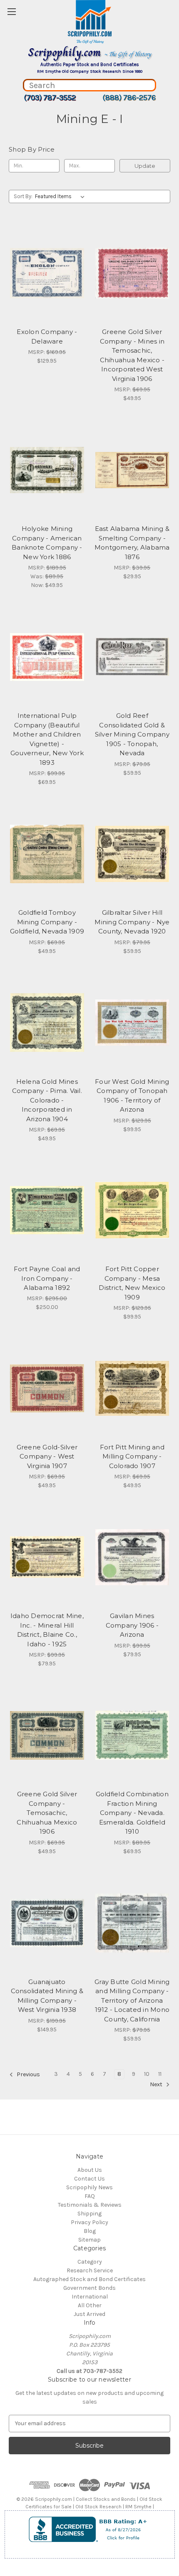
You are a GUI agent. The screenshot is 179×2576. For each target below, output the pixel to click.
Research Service (90, 2270)
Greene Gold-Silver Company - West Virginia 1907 (47, 1456)
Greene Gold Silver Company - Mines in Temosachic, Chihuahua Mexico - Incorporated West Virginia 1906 (132, 355)
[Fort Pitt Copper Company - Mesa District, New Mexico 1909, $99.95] (132, 1210)
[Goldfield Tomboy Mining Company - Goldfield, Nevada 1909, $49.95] (47, 854)
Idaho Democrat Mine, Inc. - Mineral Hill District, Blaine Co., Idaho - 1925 (47, 1630)
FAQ (90, 2196)
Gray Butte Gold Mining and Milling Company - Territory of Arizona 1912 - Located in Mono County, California (132, 2000)
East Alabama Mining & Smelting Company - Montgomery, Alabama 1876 (132, 543)
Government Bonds (89, 2288)
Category (90, 2262)
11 (160, 2074)
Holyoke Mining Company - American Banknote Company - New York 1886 (47, 543)
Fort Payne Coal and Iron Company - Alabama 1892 (47, 1278)
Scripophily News (89, 2187)
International (90, 2297)
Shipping (89, 2214)
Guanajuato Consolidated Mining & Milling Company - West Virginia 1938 (47, 1996)
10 (147, 2074)
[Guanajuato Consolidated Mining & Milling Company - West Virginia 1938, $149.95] (47, 1923)
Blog (90, 2231)
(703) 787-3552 (50, 98)
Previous (28, 2074)
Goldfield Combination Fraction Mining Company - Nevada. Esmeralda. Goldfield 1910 (132, 1813)
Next (157, 2084)
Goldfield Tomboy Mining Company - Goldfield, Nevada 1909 (47, 922)
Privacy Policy (89, 2222)
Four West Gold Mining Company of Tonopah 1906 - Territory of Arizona (132, 1096)
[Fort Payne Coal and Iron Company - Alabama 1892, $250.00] (47, 1210)
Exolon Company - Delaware (47, 336)
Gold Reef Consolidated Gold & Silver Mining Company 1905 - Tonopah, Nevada (132, 734)
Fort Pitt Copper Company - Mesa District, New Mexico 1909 (132, 1283)
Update (145, 166)
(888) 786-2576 (129, 98)
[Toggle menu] (11, 11)
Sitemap (89, 2240)
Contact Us (89, 2179)
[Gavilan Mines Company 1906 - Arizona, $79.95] (132, 1557)
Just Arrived (89, 2314)
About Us (90, 2170)
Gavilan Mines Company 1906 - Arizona (132, 1625)
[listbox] (61, 196)
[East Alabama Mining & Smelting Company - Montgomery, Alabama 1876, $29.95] (132, 470)
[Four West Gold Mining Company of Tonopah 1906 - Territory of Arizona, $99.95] (132, 1023)
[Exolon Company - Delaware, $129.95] (47, 273)
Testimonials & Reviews (90, 2205)
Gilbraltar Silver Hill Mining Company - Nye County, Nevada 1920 (132, 922)
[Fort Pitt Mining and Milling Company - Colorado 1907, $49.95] (132, 1388)
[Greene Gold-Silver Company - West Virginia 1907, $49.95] (47, 1388)
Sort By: (23, 196)
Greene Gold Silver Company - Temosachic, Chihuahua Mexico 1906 (47, 1813)
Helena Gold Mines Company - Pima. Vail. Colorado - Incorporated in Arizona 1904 (47, 1100)
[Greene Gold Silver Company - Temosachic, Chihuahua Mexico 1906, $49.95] (47, 1735)
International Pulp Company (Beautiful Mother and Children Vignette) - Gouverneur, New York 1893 (47, 739)
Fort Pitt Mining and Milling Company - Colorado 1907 (132, 1456)
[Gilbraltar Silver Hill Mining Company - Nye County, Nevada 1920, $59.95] (132, 854)
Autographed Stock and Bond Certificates (89, 2279)
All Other (90, 2305)
